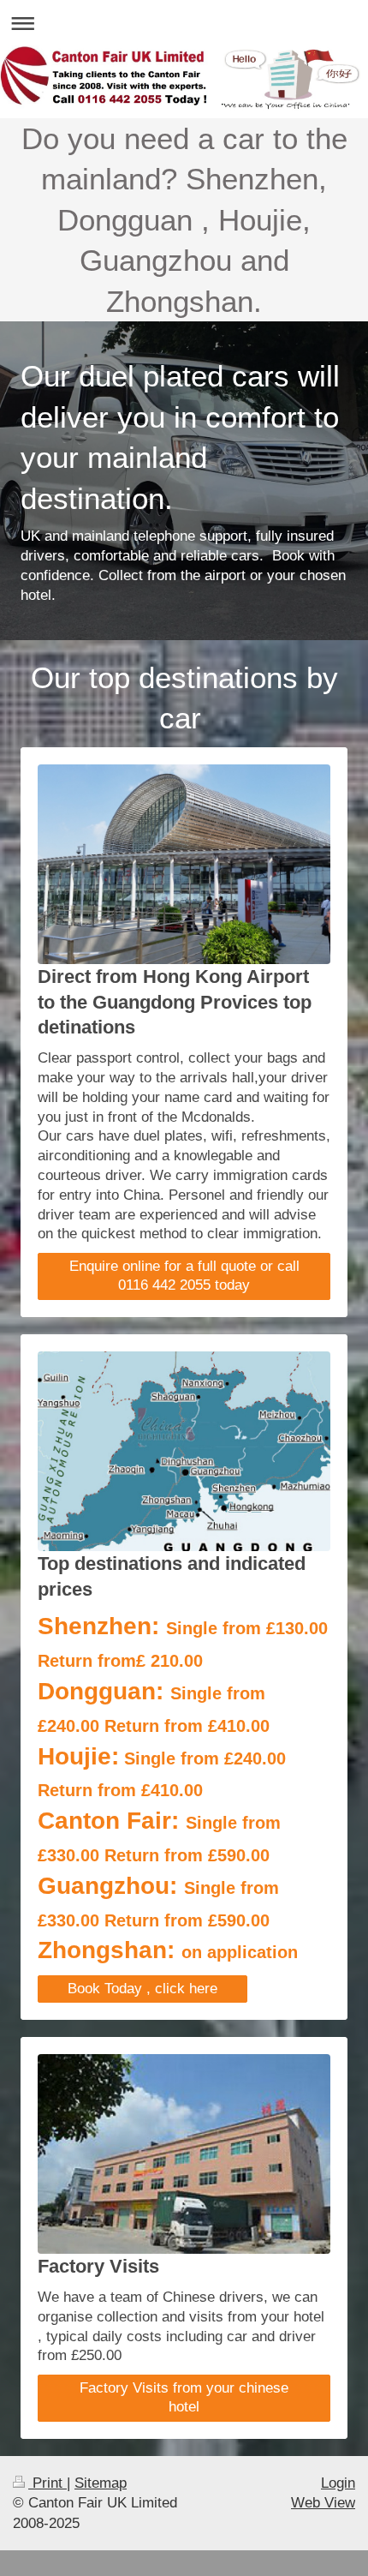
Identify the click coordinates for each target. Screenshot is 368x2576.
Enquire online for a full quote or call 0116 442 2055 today (184, 1276)
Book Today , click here (142, 1989)
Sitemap (101, 2483)
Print (47, 2483)
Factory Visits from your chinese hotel (184, 2398)
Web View (323, 2503)
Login (338, 2483)
